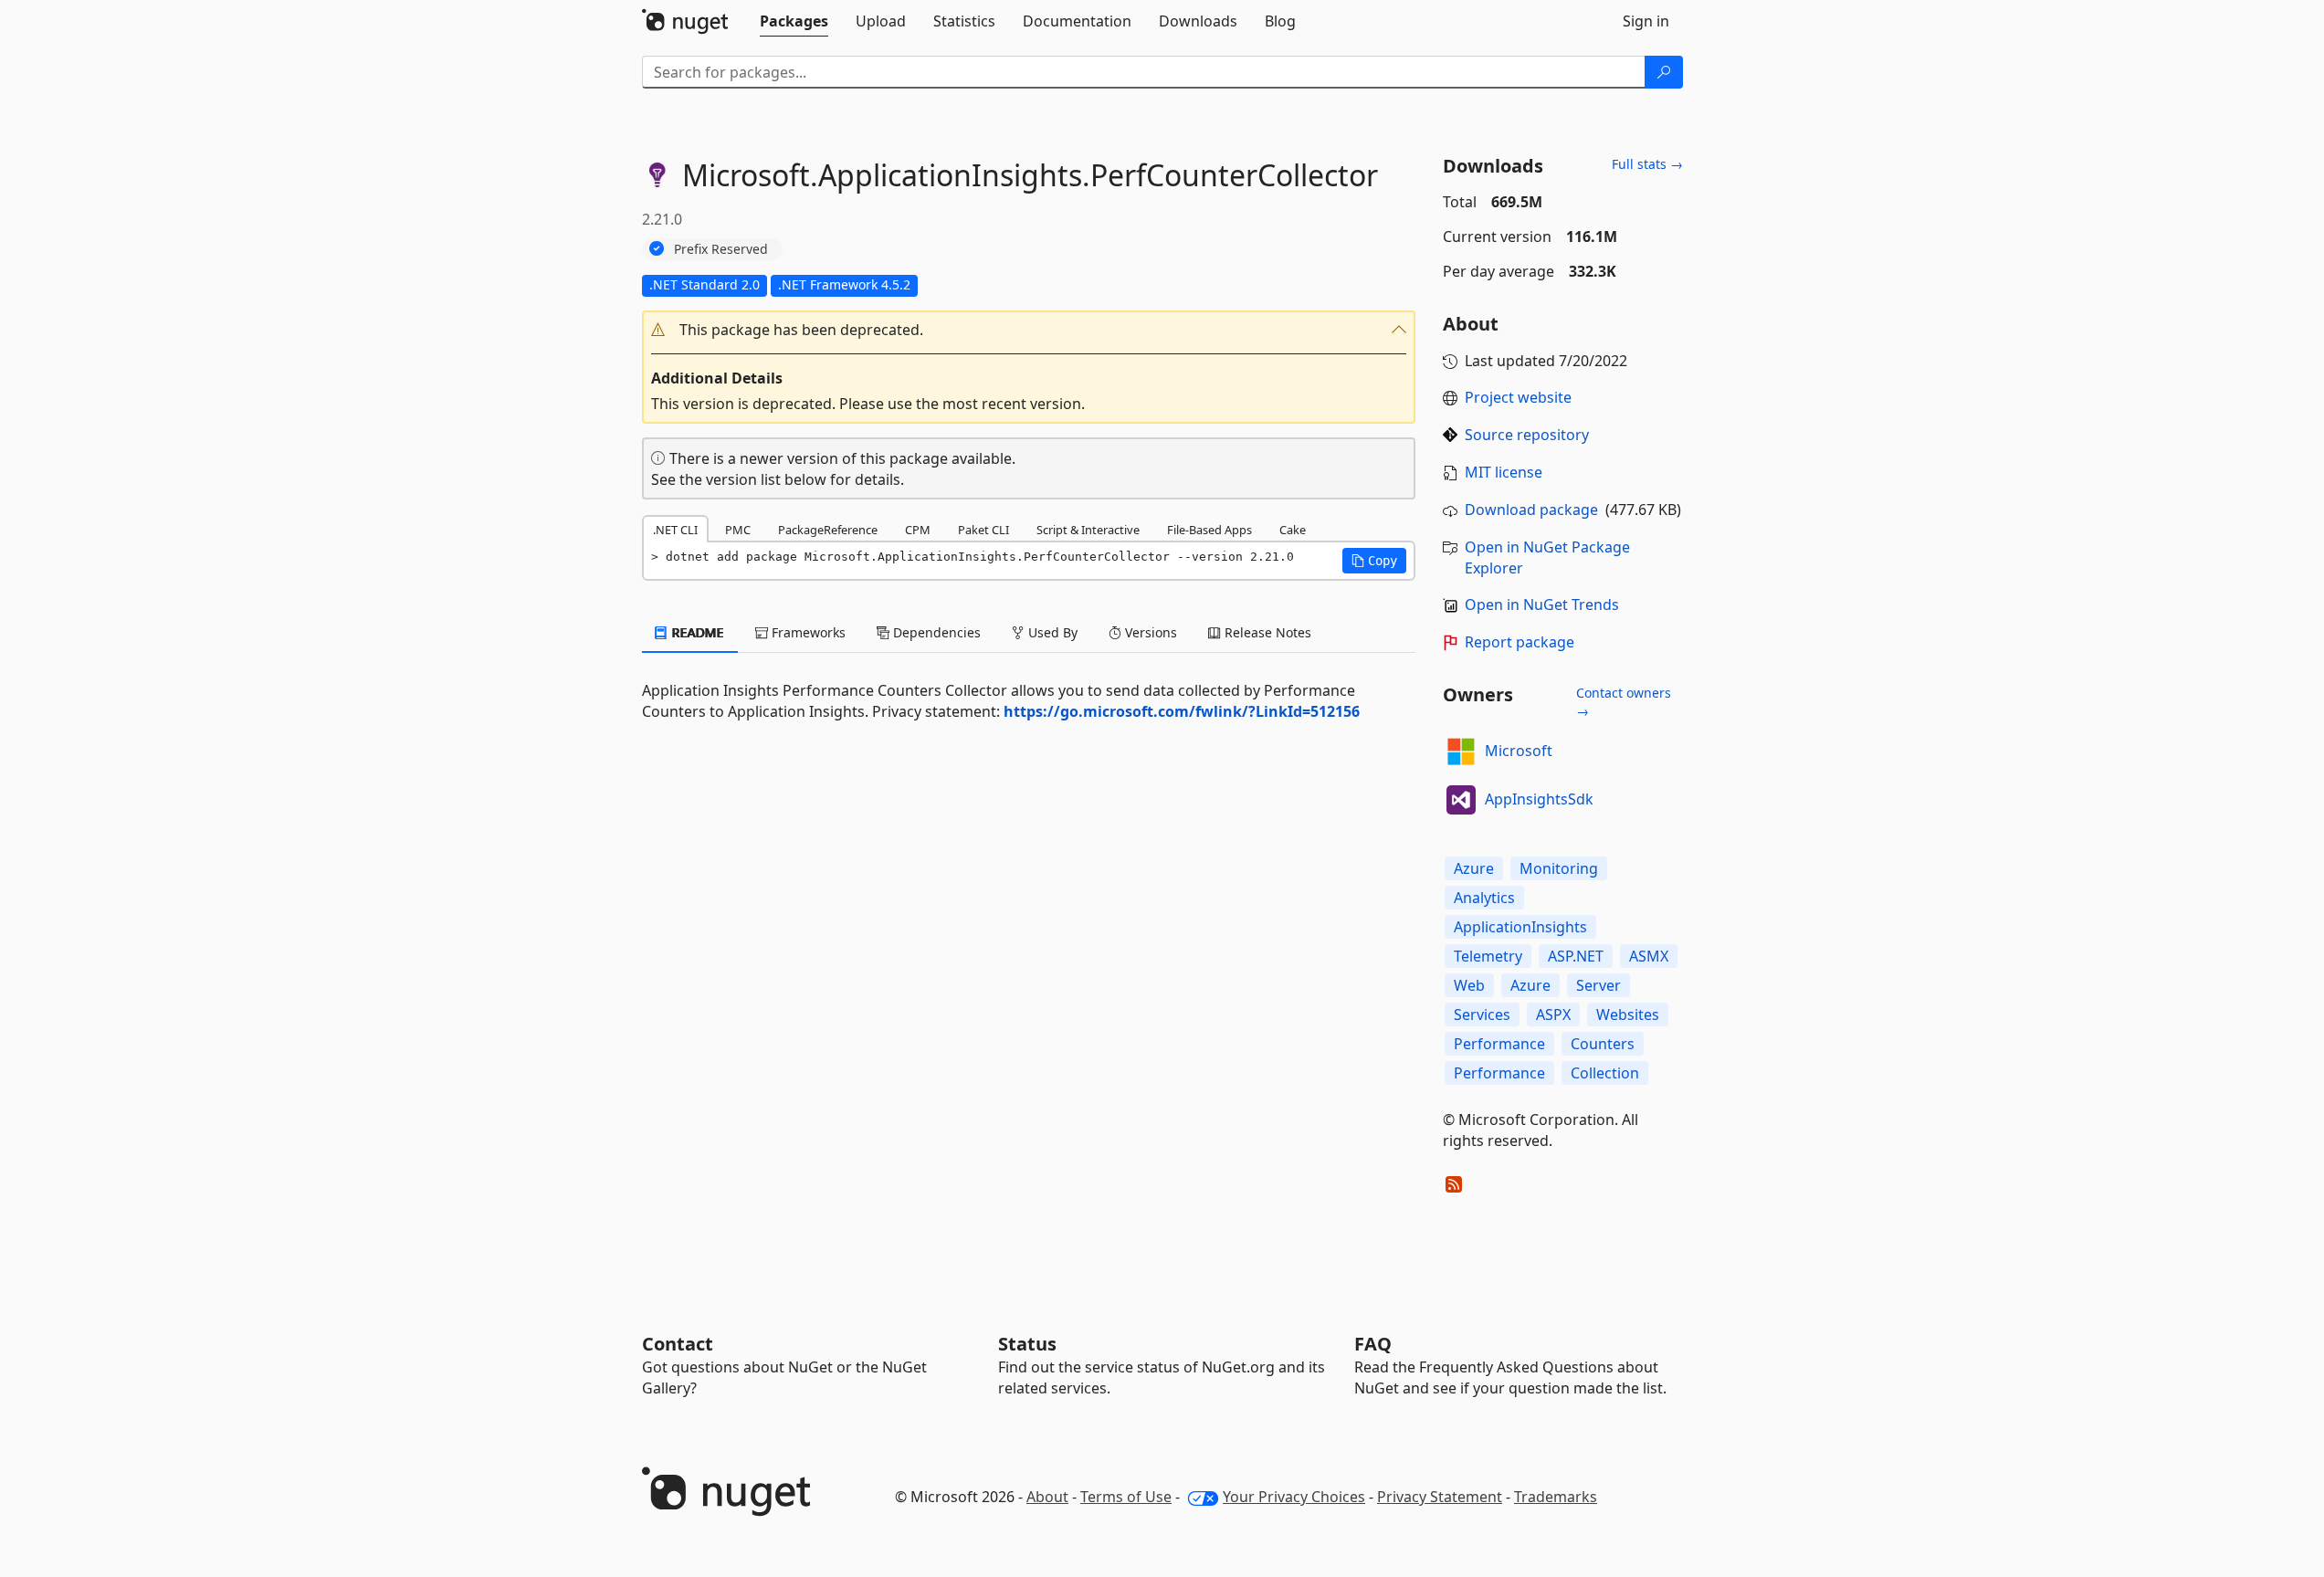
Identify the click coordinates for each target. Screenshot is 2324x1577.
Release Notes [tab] (1266, 632)
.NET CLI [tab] (675, 530)
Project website (1518, 397)
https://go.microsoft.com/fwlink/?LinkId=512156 (1182, 711)
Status (1027, 1344)
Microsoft (1519, 751)
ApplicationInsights (1520, 927)
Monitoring (1559, 868)
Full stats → (1647, 164)
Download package (1531, 510)
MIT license (1504, 472)
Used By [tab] (1051, 632)
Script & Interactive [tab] (1088, 530)
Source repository (1527, 435)
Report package (1520, 642)
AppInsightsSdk (1539, 799)
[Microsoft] (1461, 752)
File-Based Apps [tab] (1209, 530)
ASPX (1553, 1015)
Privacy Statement (1440, 1497)
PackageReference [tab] (828, 530)
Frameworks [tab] (807, 632)
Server (1598, 985)
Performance (1499, 1044)
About (1047, 1497)
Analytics (1484, 898)
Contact (678, 1344)
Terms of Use (1126, 1497)
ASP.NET (1576, 956)
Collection (1605, 1073)
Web (1469, 985)
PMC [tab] (738, 530)
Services (1482, 1015)
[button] (1029, 330)
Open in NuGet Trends (1542, 605)
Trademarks (1556, 1497)
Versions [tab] (1149, 632)
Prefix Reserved (721, 249)
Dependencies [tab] (935, 632)
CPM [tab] (918, 530)
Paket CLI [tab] (983, 530)
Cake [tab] (1293, 530)
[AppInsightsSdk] (1461, 800)
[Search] (1664, 72)
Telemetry (1488, 956)
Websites (1628, 1015)
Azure (1474, 868)
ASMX (1649, 956)
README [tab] (696, 632)
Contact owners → (1624, 702)
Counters (1603, 1044)
